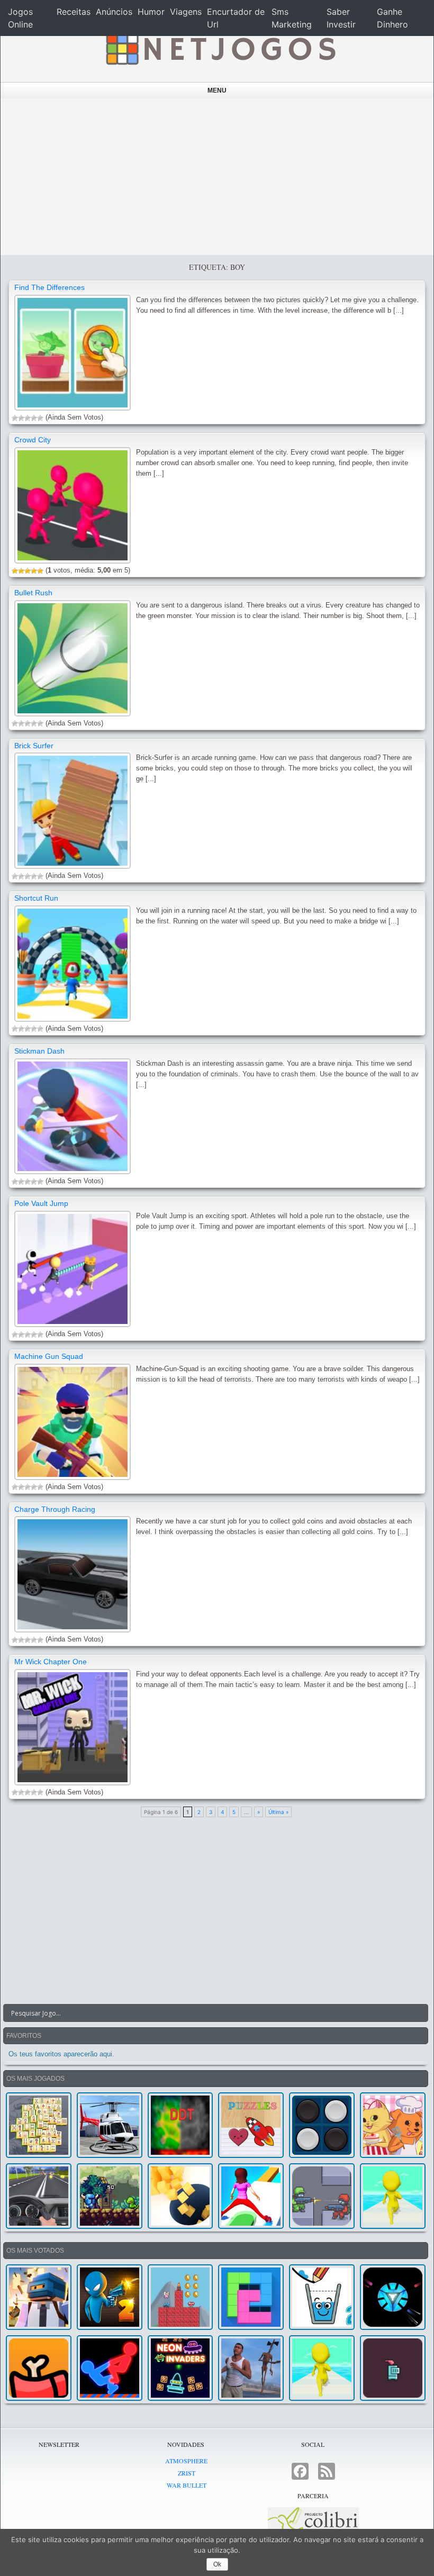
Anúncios (114, 12)
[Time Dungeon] (393, 2368)
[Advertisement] (217, 177)
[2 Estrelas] (21, 418)
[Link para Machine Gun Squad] (73, 1422)
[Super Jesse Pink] (180, 2297)
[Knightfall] (110, 2196)
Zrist (187, 2473)
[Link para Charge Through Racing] (73, 1574)
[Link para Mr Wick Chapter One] (73, 1727)
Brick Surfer (34, 746)
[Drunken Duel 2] (110, 2297)
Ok (217, 2564)
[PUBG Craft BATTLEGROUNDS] (39, 2297)
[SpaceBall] (393, 2297)
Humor (151, 12)
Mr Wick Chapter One (51, 1662)
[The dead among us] (39, 2368)
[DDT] (180, 2125)
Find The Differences (49, 287)
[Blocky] (251, 2297)
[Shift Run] (251, 2196)
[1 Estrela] (15, 418)
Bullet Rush (33, 593)
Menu (217, 90)
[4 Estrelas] (34, 418)
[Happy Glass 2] (322, 2297)
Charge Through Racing (55, 1509)
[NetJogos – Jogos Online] (220, 48)
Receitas (74, 12)
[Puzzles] (251, 2125)
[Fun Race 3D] (393, 2196)
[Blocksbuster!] (180, 2196)
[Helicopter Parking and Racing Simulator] (110, 2125)
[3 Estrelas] (28, 418)
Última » (278, 1812)
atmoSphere (186, 2461)
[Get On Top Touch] (110, 2368)
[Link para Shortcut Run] (73, 964)
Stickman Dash (39, 1051)
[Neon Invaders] (180, 2368)
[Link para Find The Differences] (73, 353)
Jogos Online (20, 18)
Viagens (186, 12)
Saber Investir (341, 18)
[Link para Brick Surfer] (73, 811)
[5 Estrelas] (40, 418)
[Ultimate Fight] (322, 2196)
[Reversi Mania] (322, 2125)
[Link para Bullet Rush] (73, 658)
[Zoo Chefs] (393, 2125)
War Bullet (187, 2485)
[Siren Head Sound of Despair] (251, 2368)
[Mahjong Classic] (39, 2125)
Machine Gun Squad (49, 1356)
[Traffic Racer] (39, 2196)
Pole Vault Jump (41, 1203)
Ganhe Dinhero (392, 18)
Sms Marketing (292, 18)
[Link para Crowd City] (73, 505)
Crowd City (33, 440)
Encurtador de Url (236, 18)
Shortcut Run (36, 898)
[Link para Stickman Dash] (73, 1117)
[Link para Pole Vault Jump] (73, 1269)
